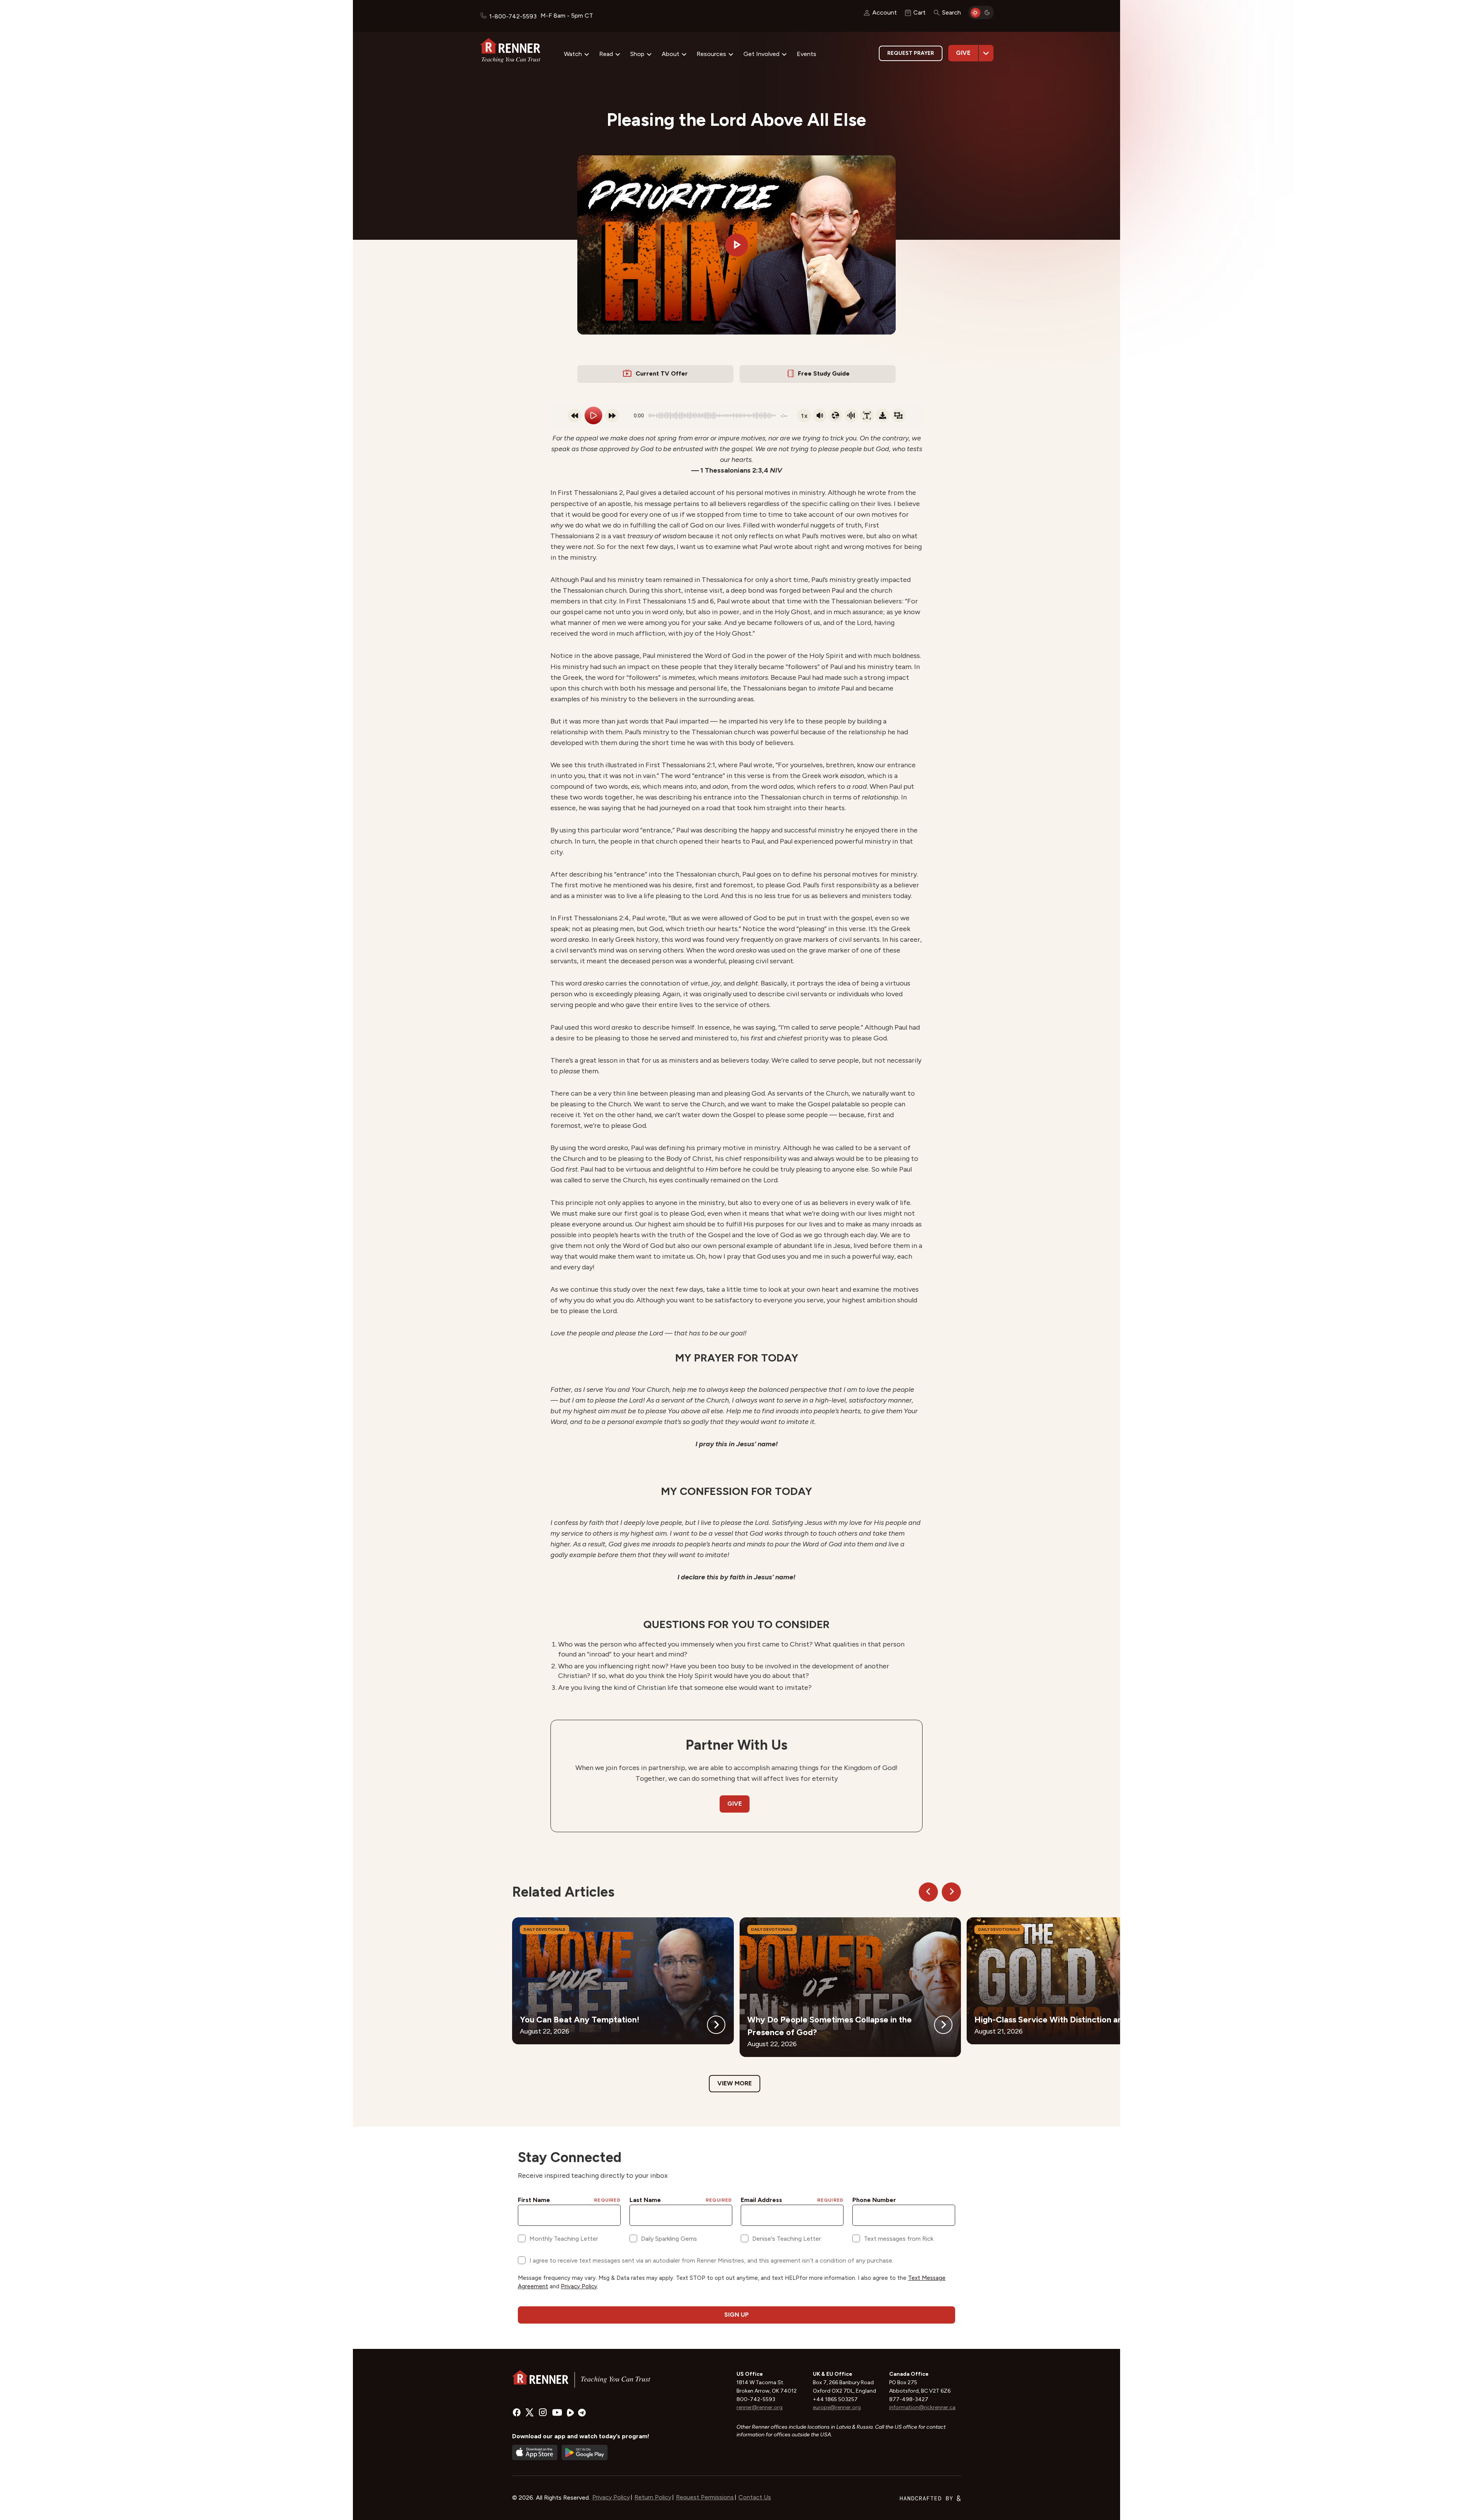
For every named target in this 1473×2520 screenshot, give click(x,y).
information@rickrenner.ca (922, 2407)
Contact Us (755, 2497)
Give (963, 53)
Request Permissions (705, 2497)
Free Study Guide (824, 373)
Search (952, 12)
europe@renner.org (837, 2407)
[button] (736, 245)
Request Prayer (911, 53)
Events (807, 54)
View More (735, 2083)
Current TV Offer (662, 373)
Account (885, 12)
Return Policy (653, 2497)
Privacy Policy (611, 2497)
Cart (919, 12)
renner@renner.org (760, 2407)
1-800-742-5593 (513, 16)
